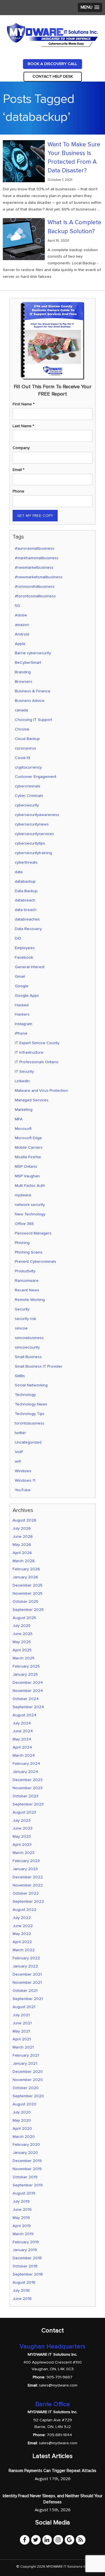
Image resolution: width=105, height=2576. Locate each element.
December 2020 (28, 2072)
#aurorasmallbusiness (35, 548)
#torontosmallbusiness (35, 596)
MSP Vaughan (27, 1176)
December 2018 (27, 2258)
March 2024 (24, 1755)
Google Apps (27, 996)
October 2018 (25, 2266)
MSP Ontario (26, 1166)
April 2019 (22, 2226)
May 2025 (22, 1642)
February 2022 (26, 1958)
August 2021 (24, 2007)
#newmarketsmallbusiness (39, 577)
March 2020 (24, 2137)
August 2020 (25, 2104)
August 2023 (24, 1812)
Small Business (28, 1357)
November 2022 (28, 1885)
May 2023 (22, 1836)
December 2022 (28, 1877)
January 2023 (25, 1869)
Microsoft (23, 1129)
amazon (22, 625)
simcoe (21, 1328)
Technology (25, 1395)
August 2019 (24, 2193)
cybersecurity (27, 805)
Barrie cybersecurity (33, 653)
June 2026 (23, 1536)
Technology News (31, 1404)
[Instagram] (58, 2540)
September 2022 (28, 1901)
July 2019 (21, 2201)
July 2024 (22, 1723)
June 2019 (22, 2210)
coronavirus (25, 748)
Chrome (22, 729)
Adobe (21, 615)
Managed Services (32, 1100)
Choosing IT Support (33, 720)
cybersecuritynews (32, 824)
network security (30, 1205)
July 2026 (22, 1528)
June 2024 (23, 1731)
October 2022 (26, 1893)
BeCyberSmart (28, 663)
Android (22, 634)
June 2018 (22, 2299)
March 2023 (24, 1853)
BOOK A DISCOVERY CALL (53, 64)
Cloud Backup (27, 739)
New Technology (30, 1214)
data (19, 872)
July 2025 (22, 1626)
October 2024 (26, 1699)
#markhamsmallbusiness (37, 558)
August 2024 (25, 1715)
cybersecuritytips (30, 843)
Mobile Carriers (29, 1147)
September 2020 (28, 2096)
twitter (20, 1433)
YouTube (23, 1490)
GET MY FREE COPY (35, 516)
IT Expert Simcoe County (37, 1043)
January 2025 (25, 1674)
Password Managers (33, 1233)
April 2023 (22, 1845)
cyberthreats (26, 862)
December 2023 (28, 1780)
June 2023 (23, 1828)
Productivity (25, 1271)
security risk (25, 1319)
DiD (18, 938)
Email (18, 470)
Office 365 (24, 1224)
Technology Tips (30, 1414)
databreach (25, 900)
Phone (18, 491)
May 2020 (22, 2120)
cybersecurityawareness (37, 815)
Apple (20, 644)
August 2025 (24, 1618)
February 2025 (26, 1666)
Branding (23, 672)
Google (22, 986)
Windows (23, 1471)
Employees (25, 948)
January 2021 (25, 2063)
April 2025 (22, 1650)
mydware (23, 1195)
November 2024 (28, 1691)
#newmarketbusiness (34, 567)
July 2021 (21, 2015)
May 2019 (21, 2218)
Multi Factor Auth (30, 1186)
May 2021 (21, 2031)
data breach (26, 910)
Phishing (22, 1243)
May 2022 (22, 1934)
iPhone (21, 1033)
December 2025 (28, 1585)
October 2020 (26, 2088)
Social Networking (31, 1385)
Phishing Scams (29, 1252)
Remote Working (30, 1300)
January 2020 (25, 2153)
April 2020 (22, 2128)
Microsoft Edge (28, 1138)
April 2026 (22, 1553)
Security (22, 1309)
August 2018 (24, 2282)
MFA (19, 1119)
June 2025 (23, 1634)
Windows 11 (25, 1480)
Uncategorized (28, 1442)
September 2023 (28, 1804)
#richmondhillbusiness (35, 587)
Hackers (22, 1014)
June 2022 (23, 1926)
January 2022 (25, 1966)
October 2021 (25, 1991)
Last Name (23, 426)
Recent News (27, 1290)
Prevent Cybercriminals (36, 1262)
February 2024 (26, 1764)
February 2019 (26, 2242)
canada (21, 710)
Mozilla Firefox (28, 1157)
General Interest (30, 967)
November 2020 (28, 2080)
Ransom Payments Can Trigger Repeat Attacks (53, 2471)
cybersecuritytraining (33, 853)
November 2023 (28, 1788)
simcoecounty (27, 1347)
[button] (90, 7)
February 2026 (26, 1569)
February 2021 (26, 2055)
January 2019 (25, 2250)
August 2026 (25, 1520)
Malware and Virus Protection (41, 1091)
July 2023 (22, 1820)
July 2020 (22, 2112)
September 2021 (28, 1999)
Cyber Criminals (29, 796)
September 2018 (28, 2274)
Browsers (24, 682)
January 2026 (25, 1577)
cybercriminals (28, 786)
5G (17, 606)
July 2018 (21, 2291)
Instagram (24, 1024)
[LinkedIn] (47, 2540)
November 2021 (27, 1982)
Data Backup (26, 891)
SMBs (20, 1376)
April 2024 (22, 1747)
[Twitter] (36, 2540)
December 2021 (27, 1974)
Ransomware (27, 1281)
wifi (18, 1461)
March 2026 (24, 1561)
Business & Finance (33, 691)
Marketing (24, 1110)
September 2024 (28, 1707)
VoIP (19, 1452)
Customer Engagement (36, 777)
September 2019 (28, 2185)
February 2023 (26, 1861)
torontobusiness (30, 1423)
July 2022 (22, 1918)
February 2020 (26, 2144)
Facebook (24, 957)
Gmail (20, 976)
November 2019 (27, 2169)
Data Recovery (28, 929)
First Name (24, 404)
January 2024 (25, 1772)
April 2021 (22, 2039)
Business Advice (30, 701)
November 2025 (28, 1593)
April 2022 (22, 1942)
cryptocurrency (28, 767)
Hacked (22, 1005)
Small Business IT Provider (39, 1366)
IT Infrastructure (29, 1052)
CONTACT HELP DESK (53, 76)
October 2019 (25, 2177)
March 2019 (23, 2234)
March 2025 (24, 1658)
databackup (25, 881)
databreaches (27, 919)
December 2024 (28, 1683)
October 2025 (25, 1602)
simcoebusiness (29, 1338)
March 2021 (23, 2047)
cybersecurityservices (34, 834)
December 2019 (27, 2161)
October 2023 (25, 1796)
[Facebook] (25, 2540)
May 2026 (22, 1545)
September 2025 (28, 1610)
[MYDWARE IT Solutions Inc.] (53, 34)
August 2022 (25, 1910)
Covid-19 (23, 758)
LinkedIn (22, 1081)
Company (21, 448)
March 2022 (24, 1950)
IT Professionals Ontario (37, 1062)
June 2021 (22, 2023)
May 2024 (22, 1739)
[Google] (69, 2540)
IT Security (24, 1071)
